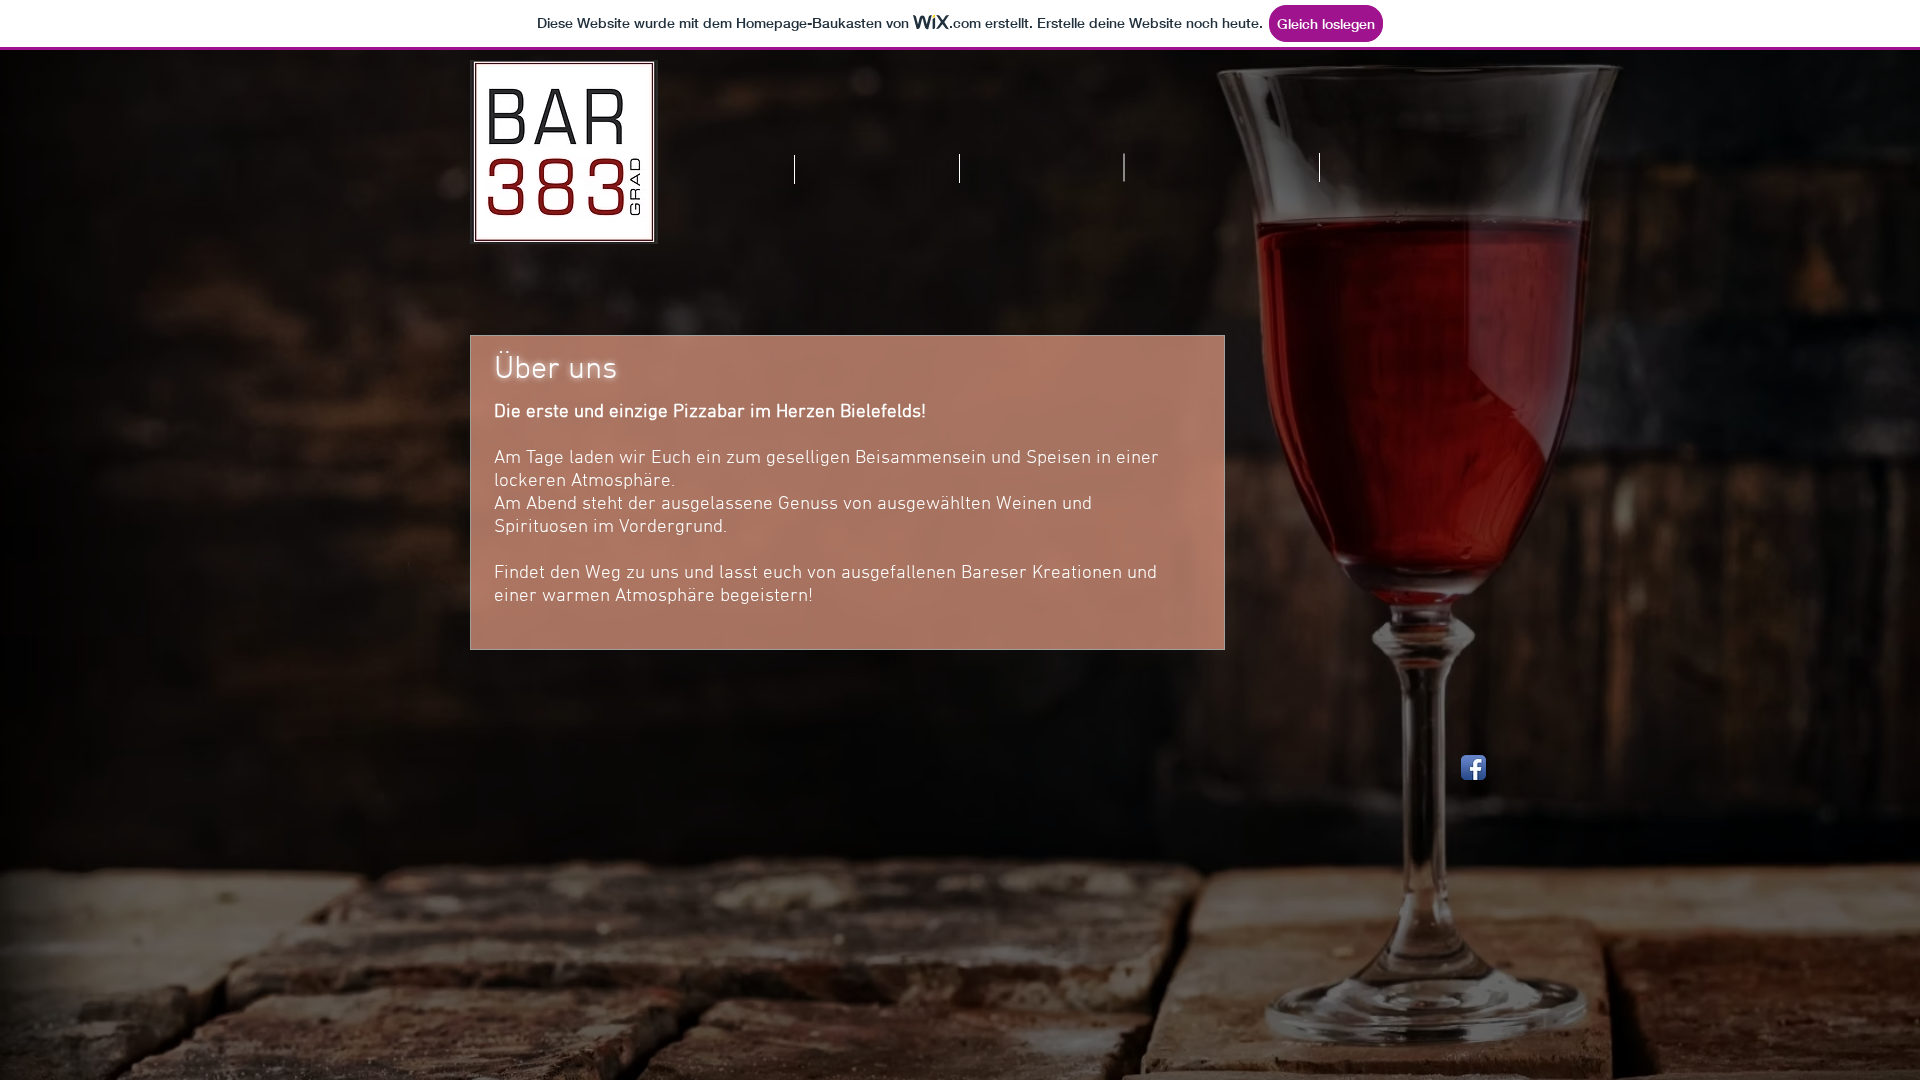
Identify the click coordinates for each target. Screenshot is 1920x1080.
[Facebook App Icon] (1473, 767)
